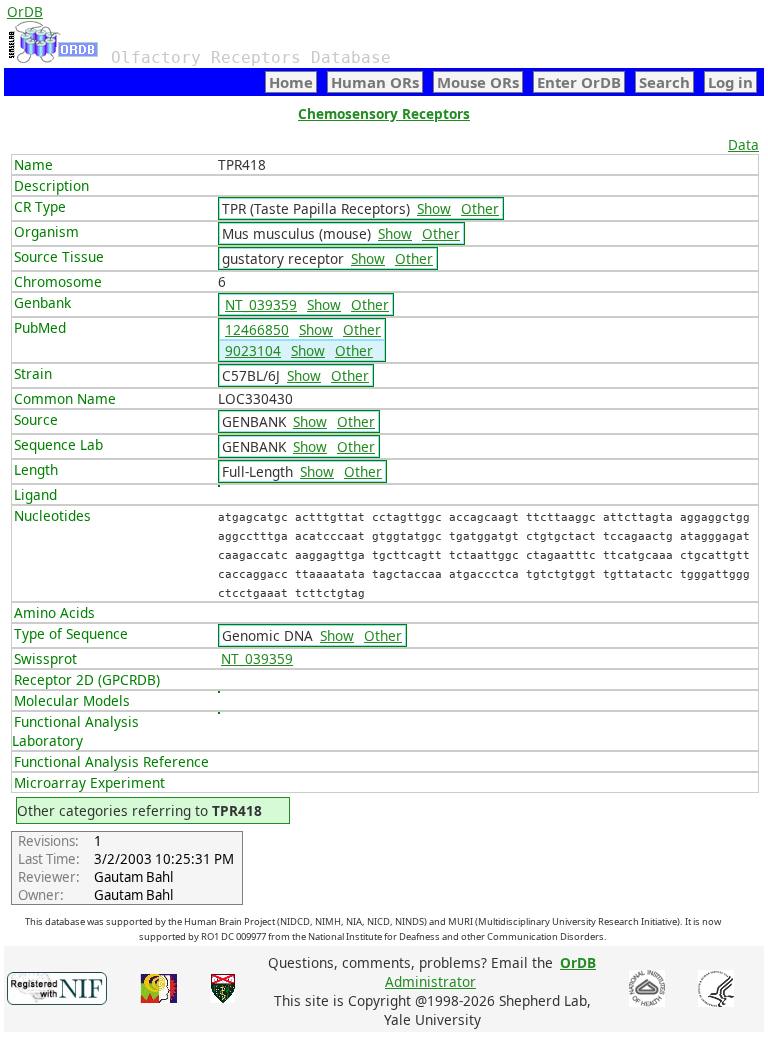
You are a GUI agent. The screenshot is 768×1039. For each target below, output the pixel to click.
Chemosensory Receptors (384, 113)
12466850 (257, 329)
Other (480, 208)
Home (291, 82)
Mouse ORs (478, 82)
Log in (730, 82)
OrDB (25, 11)
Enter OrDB (579, 82)
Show (434, 208)
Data (743, 144)
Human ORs (375, 82)
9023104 (253, 350)
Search (664, 82)
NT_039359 (261, 304)
